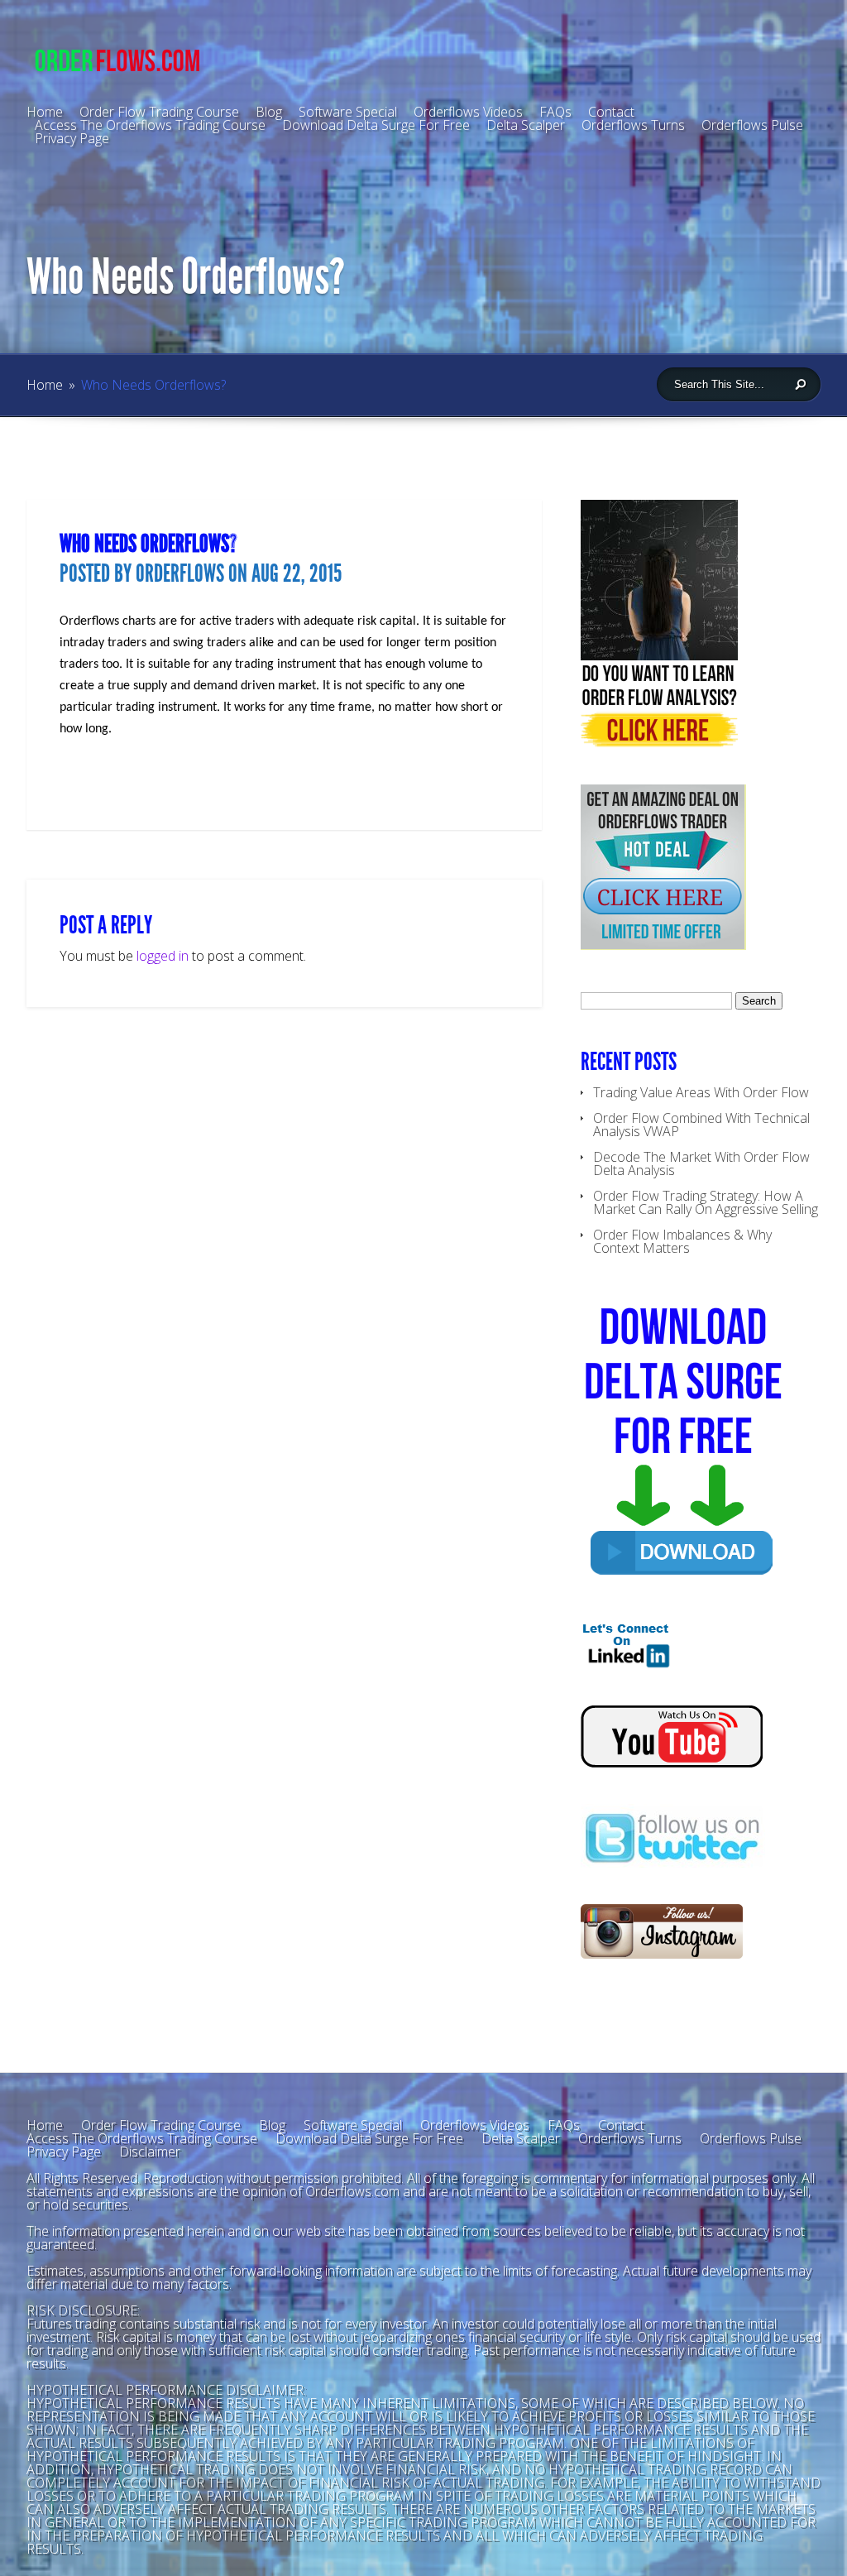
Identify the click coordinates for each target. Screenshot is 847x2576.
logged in (163, 956)
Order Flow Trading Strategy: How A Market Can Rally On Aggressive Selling (706, 1202)
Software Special (353, 2125)
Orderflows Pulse (752, 125)
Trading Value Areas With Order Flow (701, 1092)
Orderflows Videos (475, 2125)
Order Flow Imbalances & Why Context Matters (682, 1241)
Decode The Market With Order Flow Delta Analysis (701, 1163)
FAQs (564, 2125)
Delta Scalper (526, 125)
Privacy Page (72, 138)
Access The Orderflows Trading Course (150, 125)
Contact (621, 2125)
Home (45, 385)
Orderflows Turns (633, 125)
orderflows (180, 573)
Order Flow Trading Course (161, 2125)
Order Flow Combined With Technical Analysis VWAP (701, 1125)
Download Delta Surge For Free (376, 125)
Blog (269, 112)
